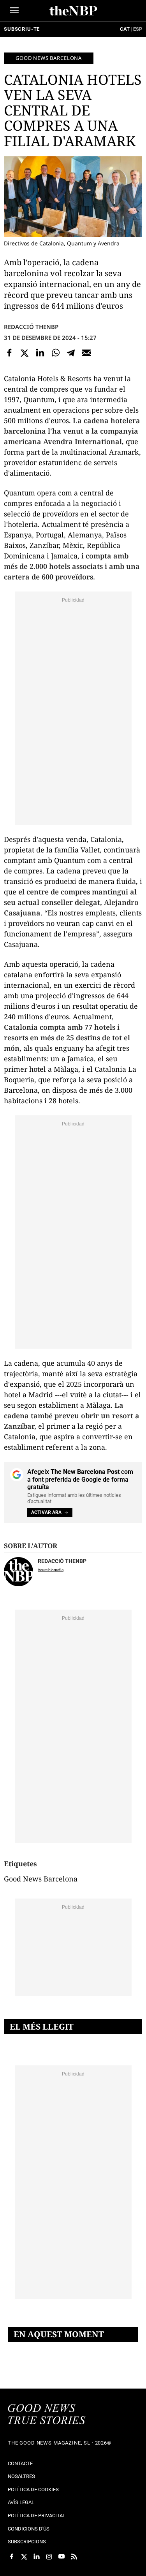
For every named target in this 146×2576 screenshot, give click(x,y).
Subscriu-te (22, 29)
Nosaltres (21, 2476)
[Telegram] (71, 353)
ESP (138, 29)
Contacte (20, 2463)
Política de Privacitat (37, 2516)
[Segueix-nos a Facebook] (12, 2557)
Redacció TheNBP (31, 327)
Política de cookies (33, 2489)
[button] (14, 10)
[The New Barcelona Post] (47, 2415)
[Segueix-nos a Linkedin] (37, 2557)
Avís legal (21, 2502)
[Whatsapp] (56, 353)
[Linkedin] (40, 353)
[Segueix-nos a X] (24, 2557)
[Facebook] (9, 353)
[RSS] (74, 2557)
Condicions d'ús (29, 2529)
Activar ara (46, 1512)
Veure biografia (51, 1570)
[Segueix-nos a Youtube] (62, 2557)
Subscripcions (27, 2542)
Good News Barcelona (49, 58)
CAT (125, 29)
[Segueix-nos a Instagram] (49, 2557)
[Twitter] (25, 353)
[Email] (86, 353)
